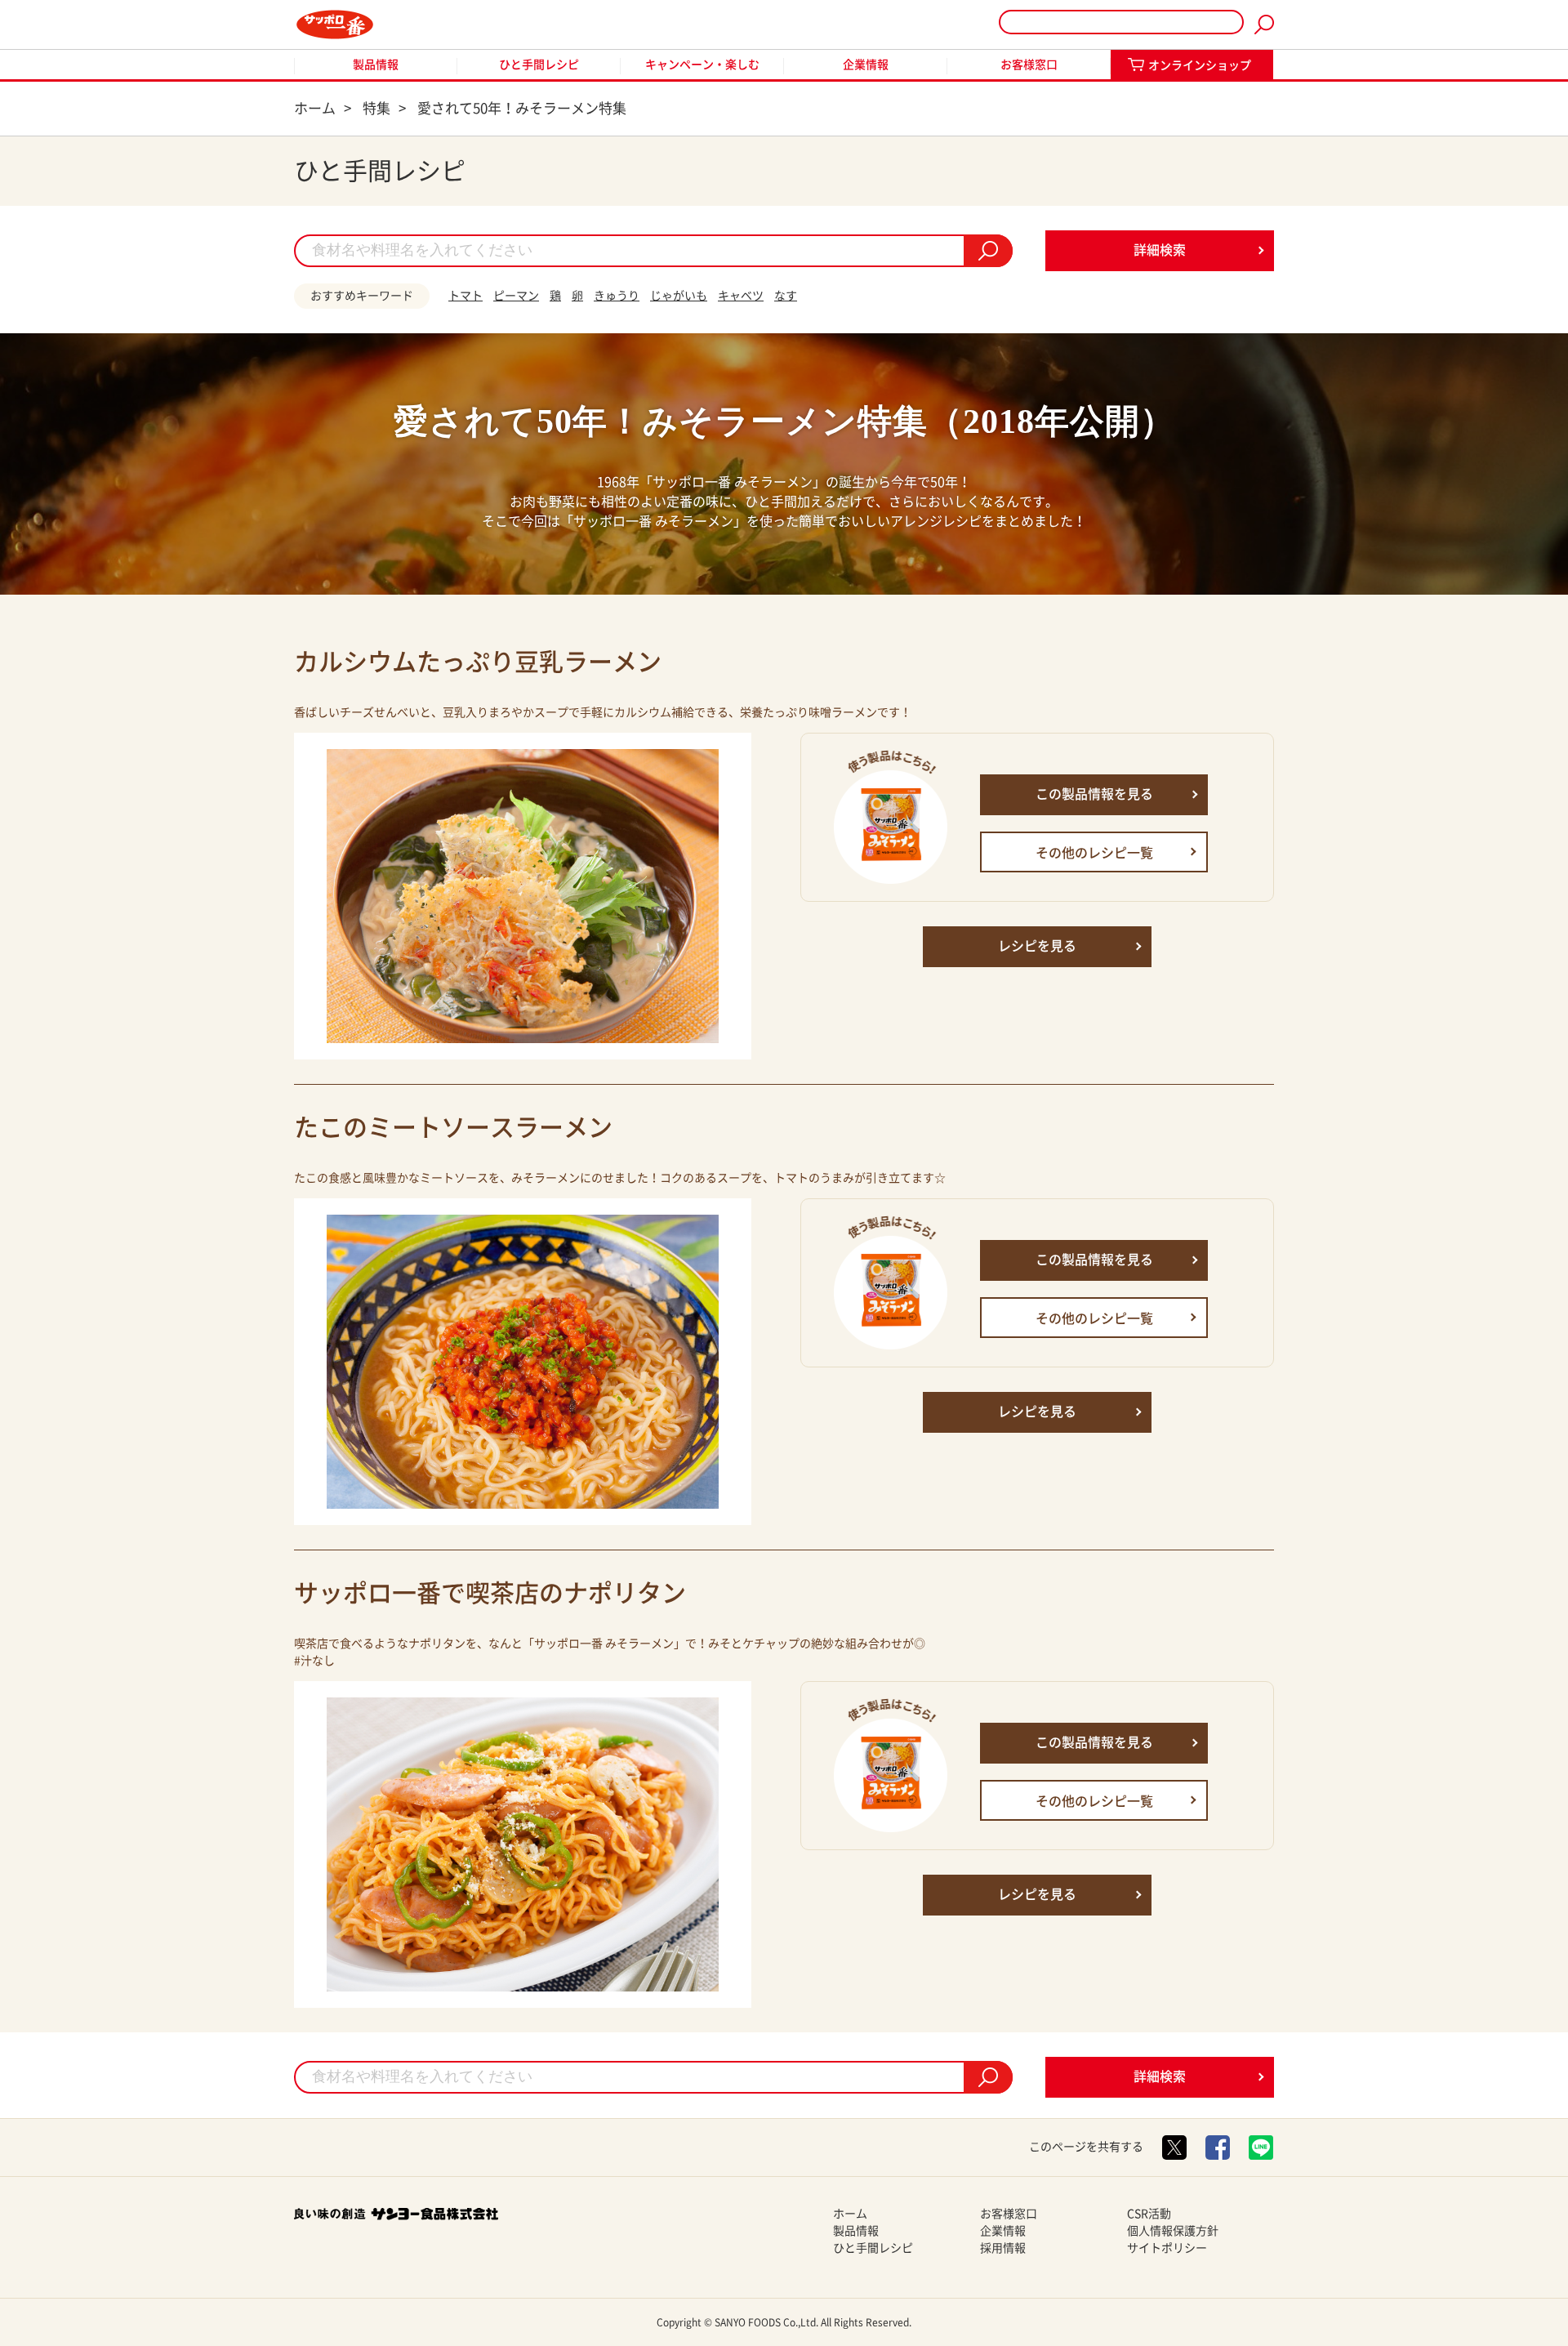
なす (786, 296)
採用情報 (1003, 2248)
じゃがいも (679, 296)
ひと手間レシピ (539, 65)
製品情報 (376, 65)
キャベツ (741, 296)
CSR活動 (1149, 2214)
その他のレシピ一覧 (1094, 853)
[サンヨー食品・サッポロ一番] (335, 25)
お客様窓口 (1029, 65)
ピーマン (516, 296)
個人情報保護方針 (1173, 2231)
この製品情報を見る (1094, 794)
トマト (465, 296)
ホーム (850, 2214)
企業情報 (866, 65)
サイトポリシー (1167, 2248)
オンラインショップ (1200, 65)
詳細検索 (1160, 250)
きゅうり (617, 296)
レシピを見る (1037, 946)
